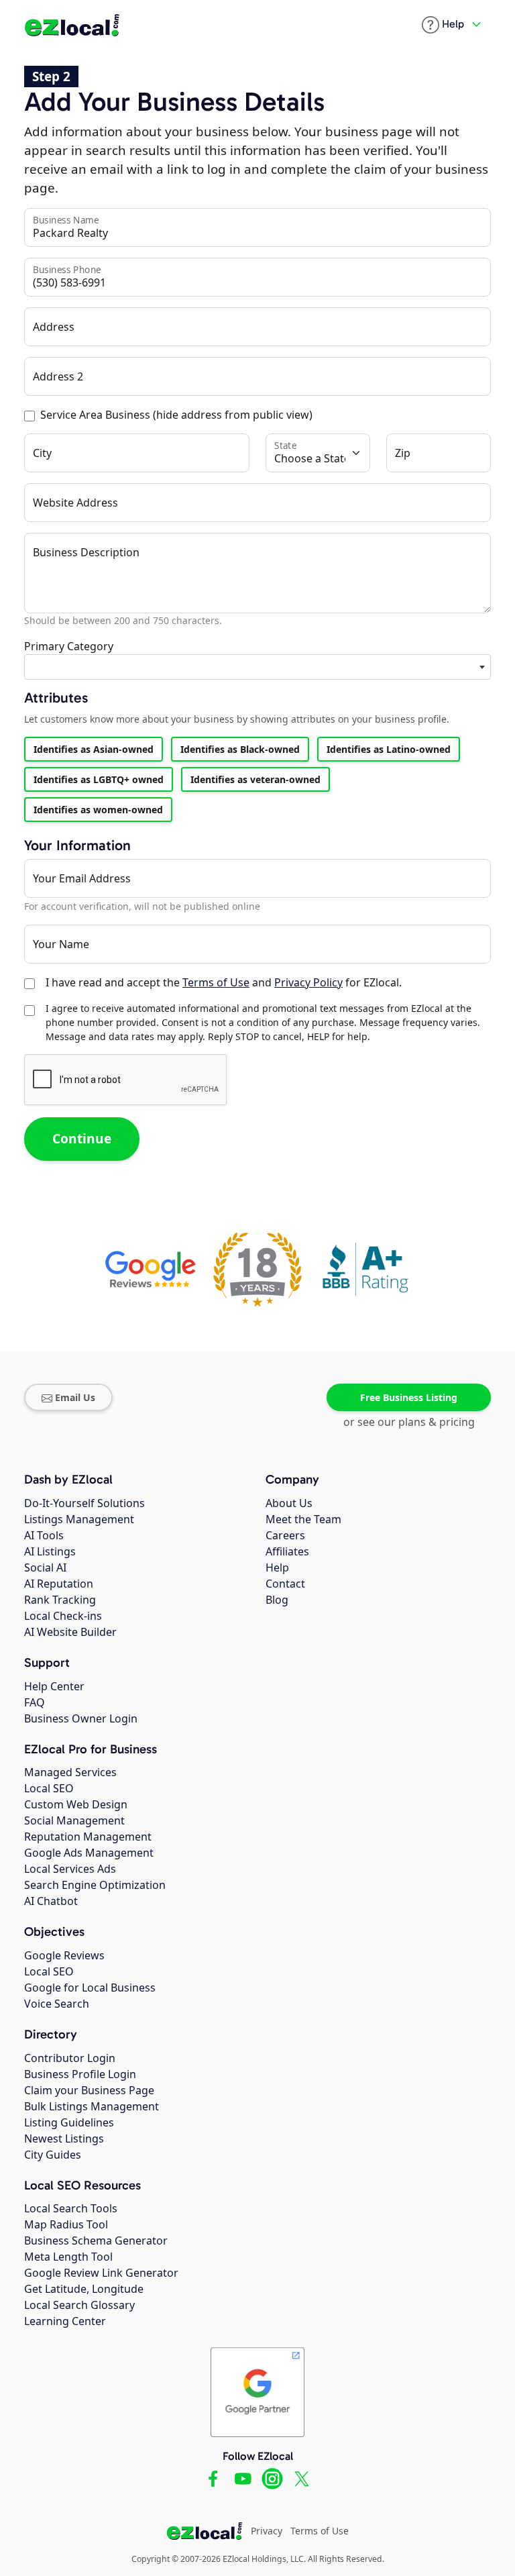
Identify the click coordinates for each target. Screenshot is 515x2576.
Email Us (75, 1397)
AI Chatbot (51, 1901)
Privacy (267, 2531)
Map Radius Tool (66, 2224)
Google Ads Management (89, 1853)
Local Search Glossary (79, 2305)
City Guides (53, 2155)
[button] (443, 25)
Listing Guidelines (69, 2122)
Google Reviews (64, 1955)
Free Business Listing (409, 1397)
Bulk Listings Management (92, 2106)
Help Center (54, 1686)
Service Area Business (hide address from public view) (176, 415)
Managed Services (70, 1772)
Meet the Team (303, 1519)
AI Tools (44, 1535)
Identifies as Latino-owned (389, 749)
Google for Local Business (90, 1988)
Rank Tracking (60, 1600)
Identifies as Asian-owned (94, 749)
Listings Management (79, 1519)
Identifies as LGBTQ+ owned (99, 779)
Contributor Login (70, 2058)
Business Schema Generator (96, 2240)
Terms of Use (216, 982)
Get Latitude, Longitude (84, 2289)
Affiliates (287, 1551)
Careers (285, 1535)
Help (277, 1567)
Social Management (74, 1820)
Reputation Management (88, 1837)
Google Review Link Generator (101, 2273)
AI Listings (50, 1551)
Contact (285, 1584)
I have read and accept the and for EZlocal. (224, 982)
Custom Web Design (76, 1804)
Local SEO (49, 1788)
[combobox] (257, 667)
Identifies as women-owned (98, 810)
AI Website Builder (70, 1632)
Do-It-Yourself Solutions (84, 1503)
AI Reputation (59, 1584)
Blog (277, 1600)
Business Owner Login (81, 1718)
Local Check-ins (63, 1616)
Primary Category (69, 646)
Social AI (45, 1567)
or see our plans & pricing (409, 1422)
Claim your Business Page (89, 2090)
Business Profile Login (80, 2074)
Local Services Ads (70, 1869)
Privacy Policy (308, 982)
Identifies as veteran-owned (255, 779)
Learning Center (65, 2321)
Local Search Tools (71, 2208)
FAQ (35, 1702)
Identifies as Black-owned (240, 749)
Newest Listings (64, 2139)
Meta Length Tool (68, 2257)
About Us (289, 1503)
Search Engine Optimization (95, 1885)
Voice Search (57, 2004)
